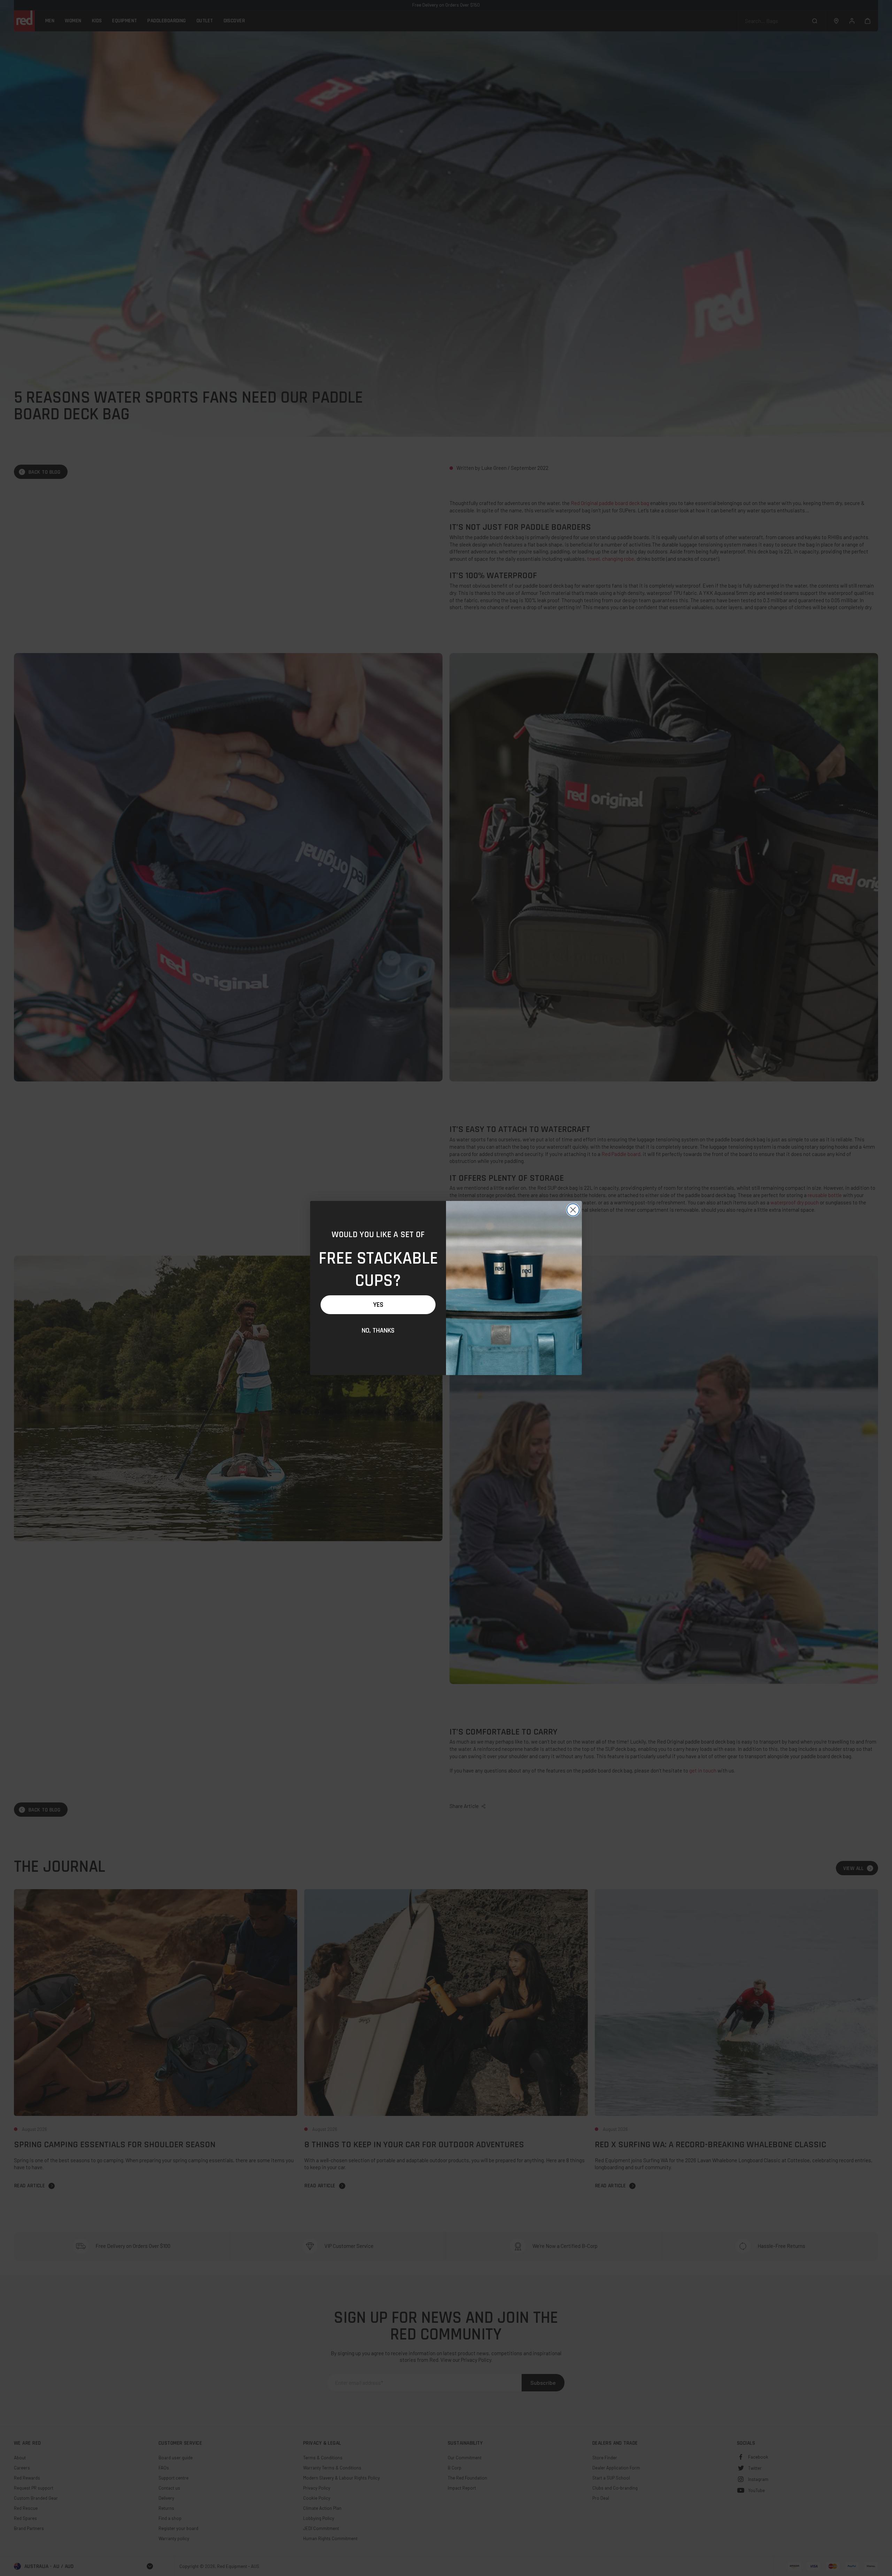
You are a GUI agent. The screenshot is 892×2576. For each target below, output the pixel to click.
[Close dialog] (573, 1210)
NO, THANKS (378, 1330)
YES (378, 1305)
